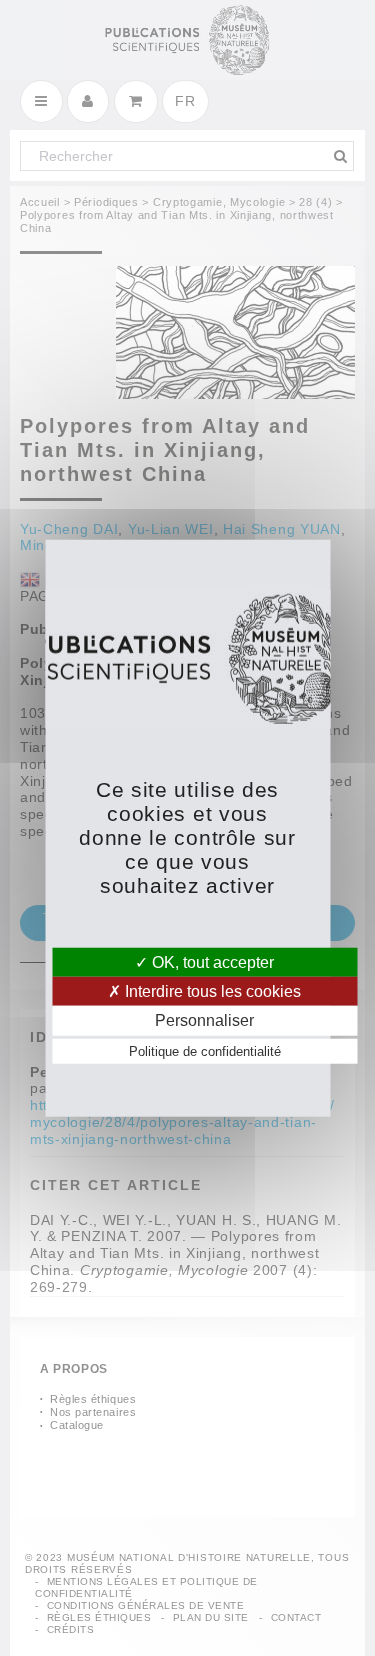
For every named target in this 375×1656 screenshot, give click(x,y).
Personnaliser (204, 1020)
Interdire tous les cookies (211, 991)
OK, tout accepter (211, 962)
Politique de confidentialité (205, 1050)
